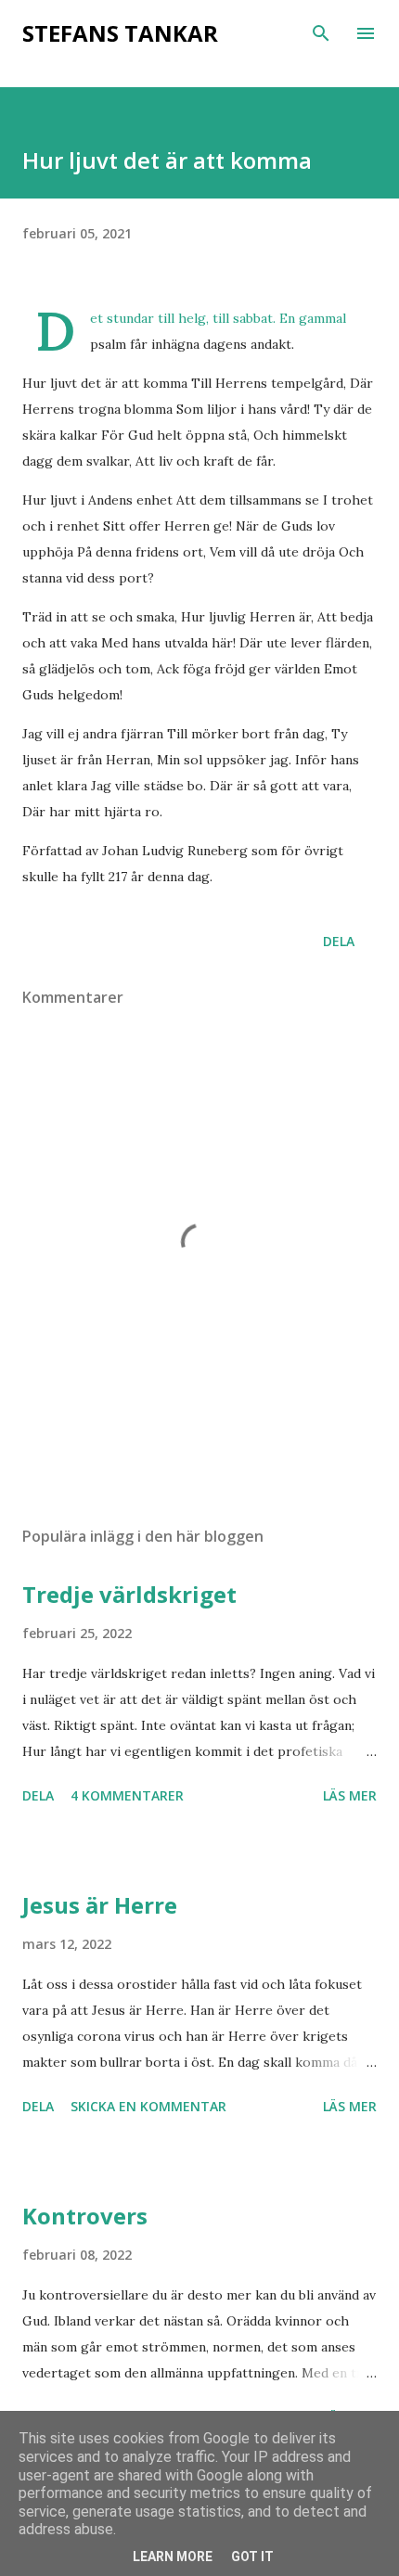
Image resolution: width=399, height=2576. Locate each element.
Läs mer (350, 1795)
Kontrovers (85, 2216)
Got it (252, 2557)
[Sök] (321, 33)
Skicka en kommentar (148, 2106)
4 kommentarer (127, 1795)
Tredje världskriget (129, 1594)
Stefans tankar (120, 33)
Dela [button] (339, 941)
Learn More (173, 2557)
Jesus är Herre (100, 1905)
